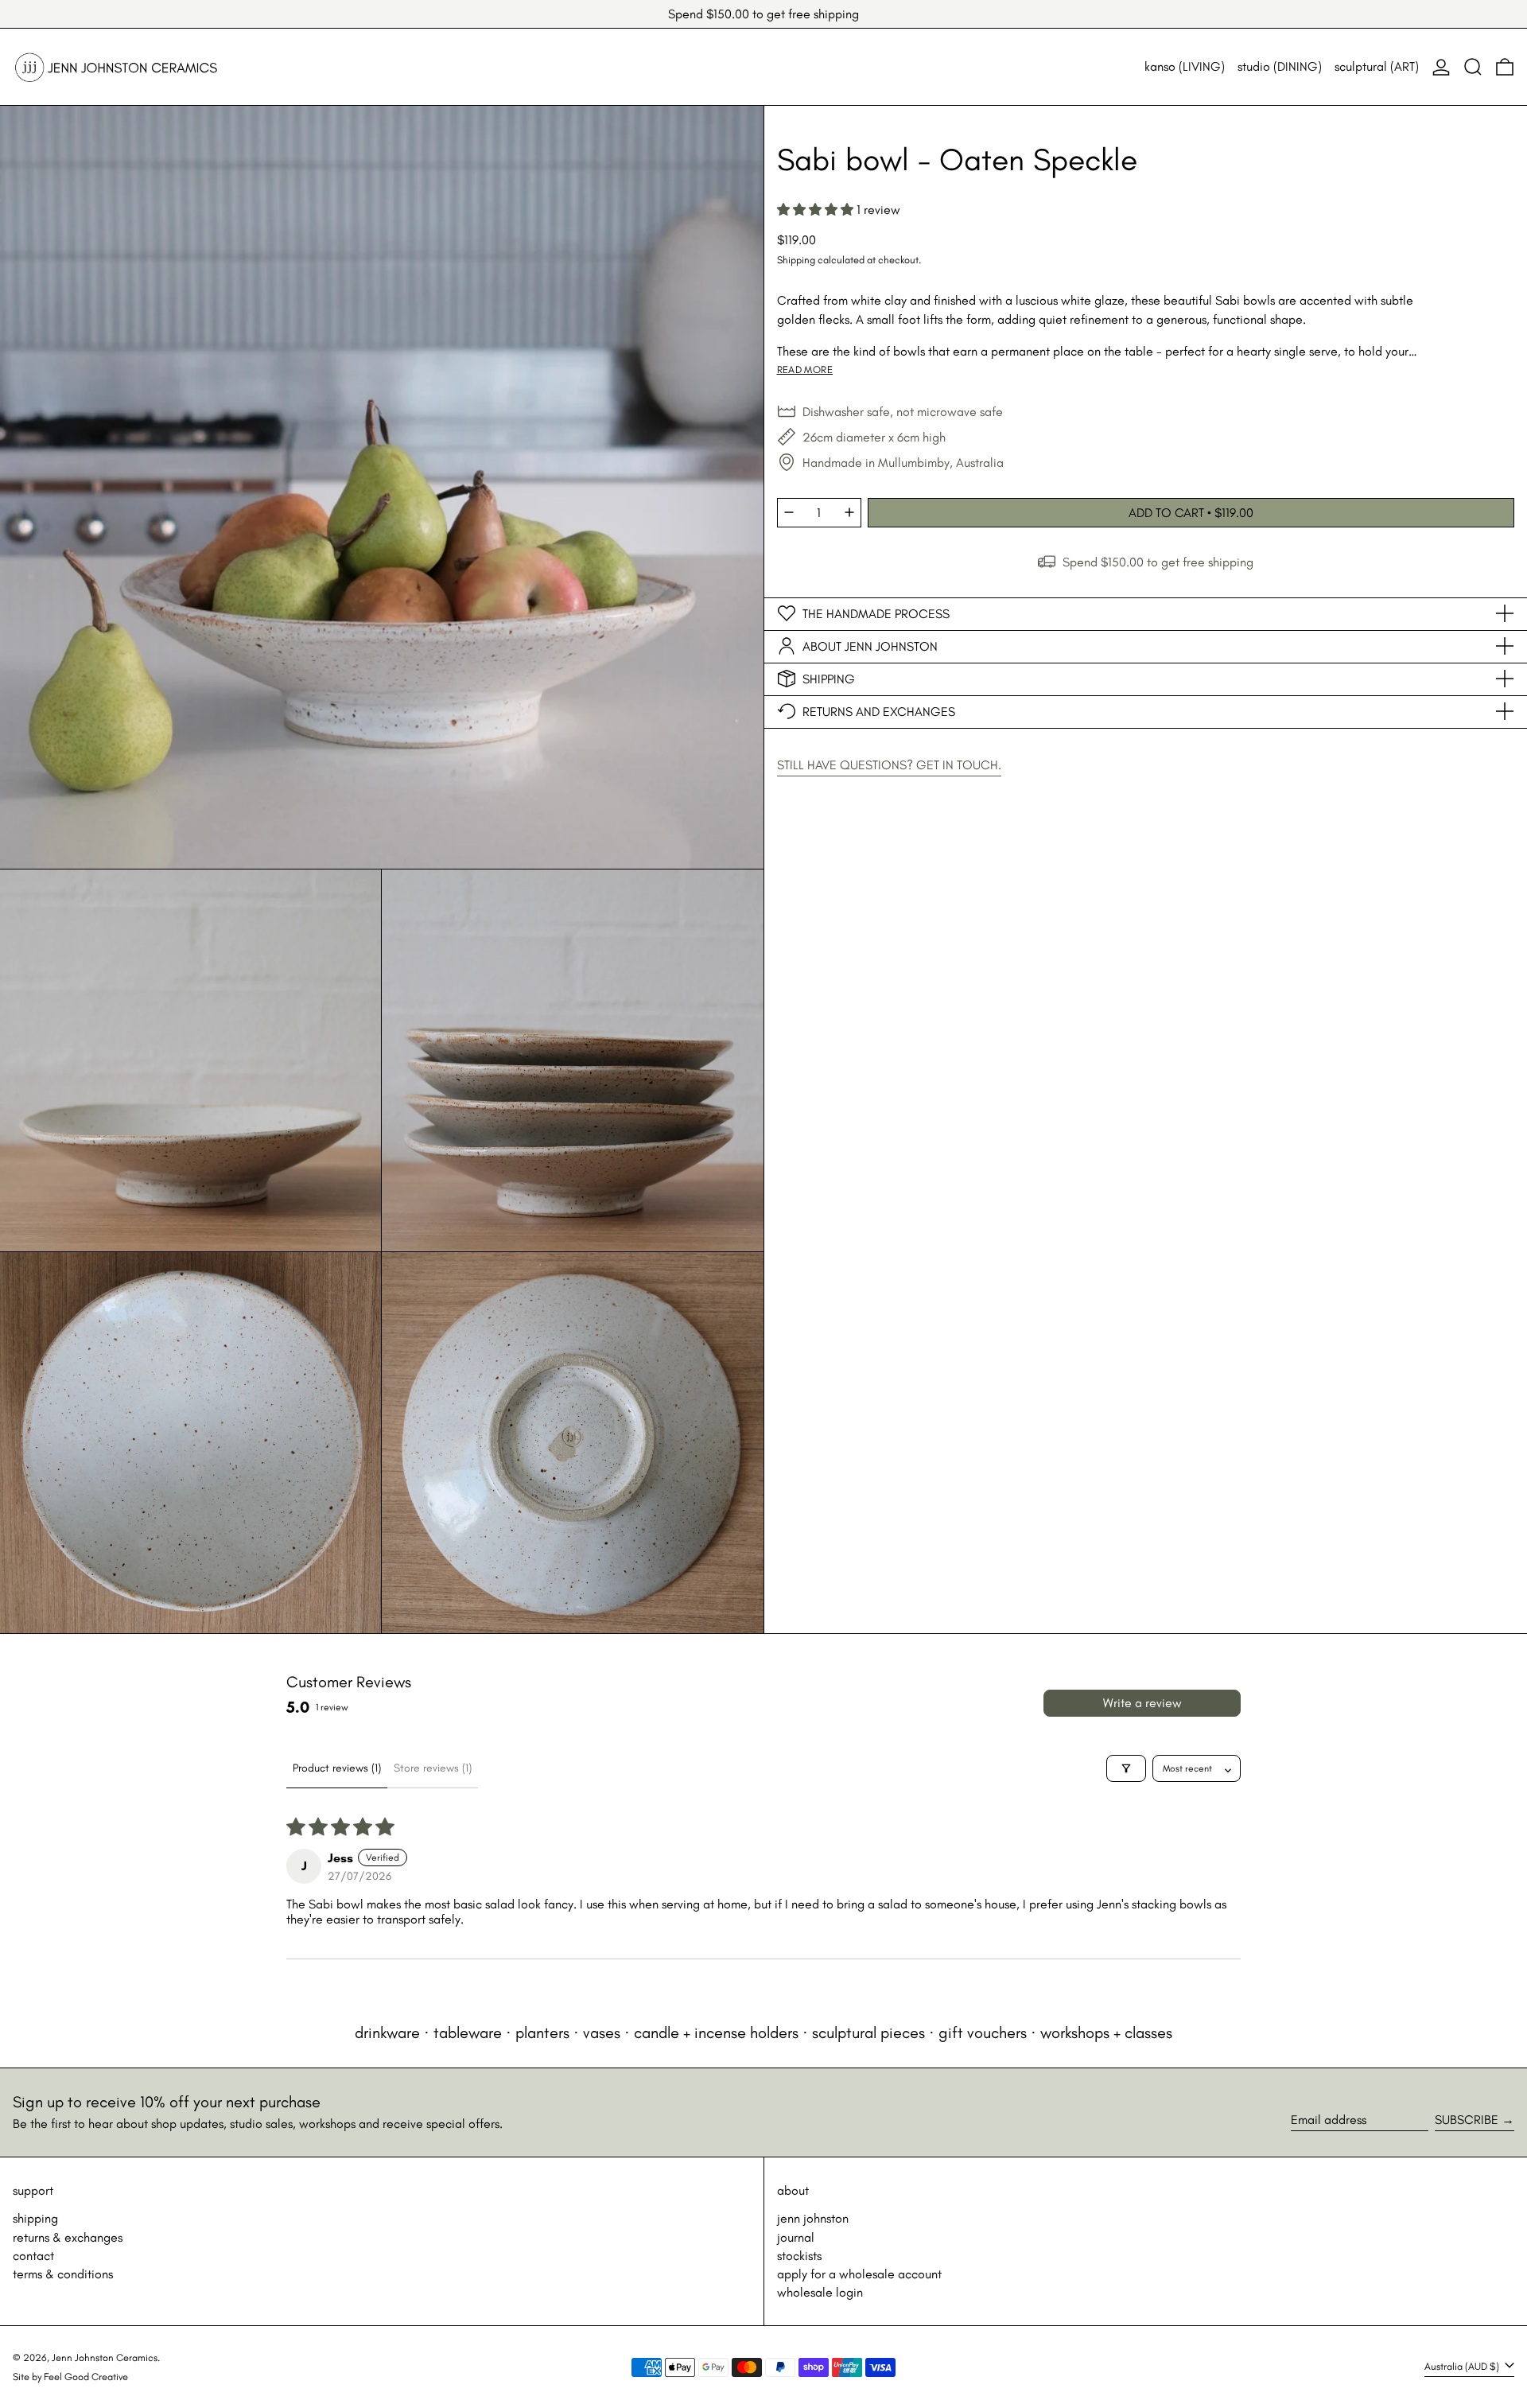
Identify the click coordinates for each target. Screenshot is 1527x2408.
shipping (35, 2218)
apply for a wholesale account (859, 2274)
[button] (1473, 67)
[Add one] (849, 512)
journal (796, 2237)
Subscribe (1467, 2120)
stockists (799, 2256)
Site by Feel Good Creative (70, 2377)
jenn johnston (813, 2218)
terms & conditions (63, 2274)
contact (33, 2256)
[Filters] (1126, 1768)
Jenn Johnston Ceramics (105, 2357)
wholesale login (820, 2292)
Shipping (796, 260)
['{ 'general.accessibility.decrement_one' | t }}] (789, 512)
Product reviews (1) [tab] (337, 1768)
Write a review (1142, 1703)
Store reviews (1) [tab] (433, 1768)
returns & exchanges (68, 2237)
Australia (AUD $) (1463, 2366)
